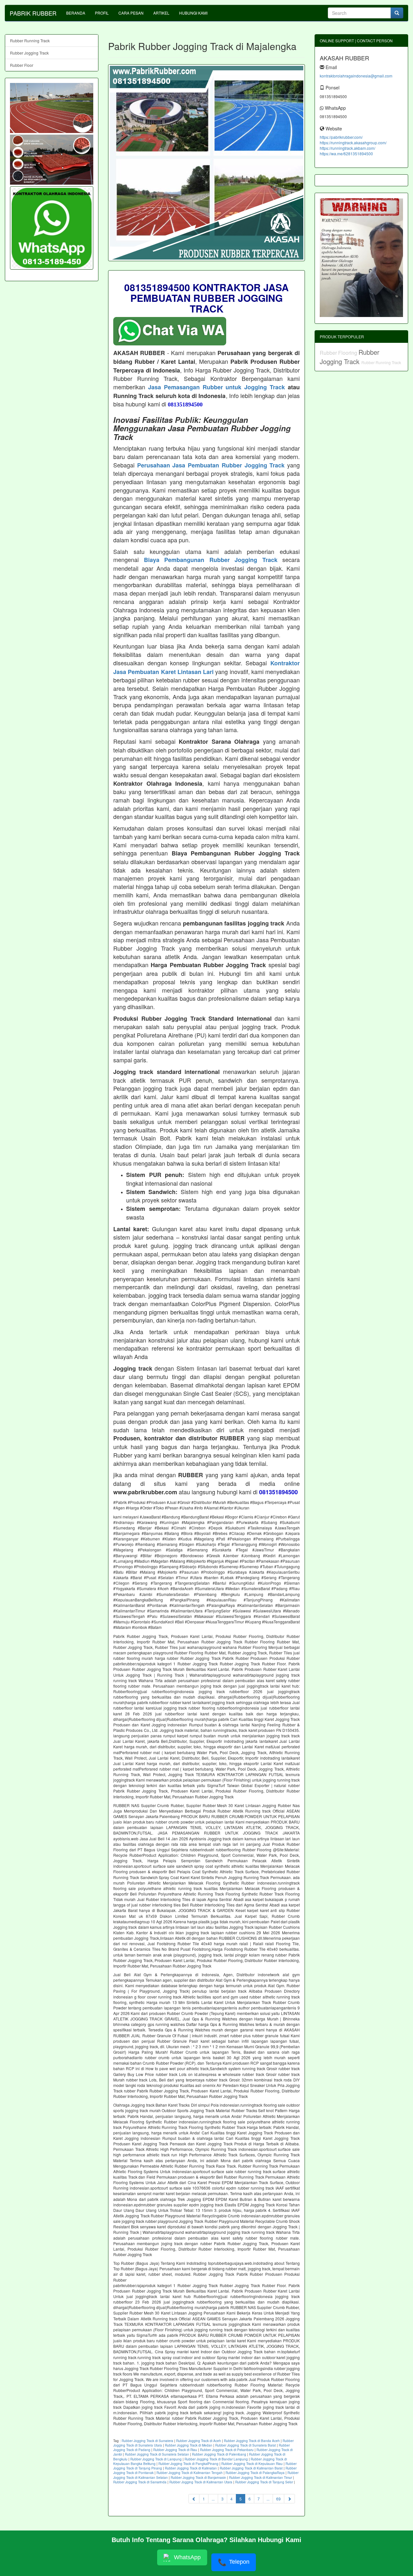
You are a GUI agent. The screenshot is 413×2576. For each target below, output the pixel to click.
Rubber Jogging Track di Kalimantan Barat (251, 2468)
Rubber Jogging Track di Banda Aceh (252, 2441)
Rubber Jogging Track (29, 53)
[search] (397, 13)
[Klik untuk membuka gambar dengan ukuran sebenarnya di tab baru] (206, 163)
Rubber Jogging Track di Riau (175, 2450)
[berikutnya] (289, 2499)
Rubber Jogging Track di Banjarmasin (198, 2478)
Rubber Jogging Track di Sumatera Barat (246, 2445)
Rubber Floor (22, 65)
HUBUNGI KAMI (193, 13)
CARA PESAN (131, 13)
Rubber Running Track (30, 41)
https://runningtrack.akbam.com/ (348, 148)
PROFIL (102, 13)
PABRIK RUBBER (33, 13)
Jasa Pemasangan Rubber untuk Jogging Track (217, 387)
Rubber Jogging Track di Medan (189, 2445)
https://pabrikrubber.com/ (341, 137)
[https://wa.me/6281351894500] (52, 228)
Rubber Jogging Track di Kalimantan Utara (201, 2482)
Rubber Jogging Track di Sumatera (147, 2441)
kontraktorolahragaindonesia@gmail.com (356, 76)
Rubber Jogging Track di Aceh (199, 2441)
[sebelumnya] (194, 2499)
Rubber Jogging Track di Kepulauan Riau (252, 2464)
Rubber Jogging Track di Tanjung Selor (264, 2482)
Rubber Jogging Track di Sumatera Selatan (157, 2454)
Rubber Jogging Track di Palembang (219, 2454)
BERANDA (76, 13)
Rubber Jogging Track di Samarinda (140, 2482)
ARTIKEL (161, 13)
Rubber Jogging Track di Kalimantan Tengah (190, 2473)
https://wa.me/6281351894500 (346, 153)
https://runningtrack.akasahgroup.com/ (353, 143)
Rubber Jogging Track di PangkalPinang (188, 2464)
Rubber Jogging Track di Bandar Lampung (216, 2459)
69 (278, 2499)
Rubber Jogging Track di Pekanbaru (227, 2450)
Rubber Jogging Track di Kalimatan (191, 2468)
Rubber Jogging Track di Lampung (156, 2459)
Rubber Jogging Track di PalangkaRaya (255, 2473)
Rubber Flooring (339, 353)
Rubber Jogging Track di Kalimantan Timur (261, 2478)
